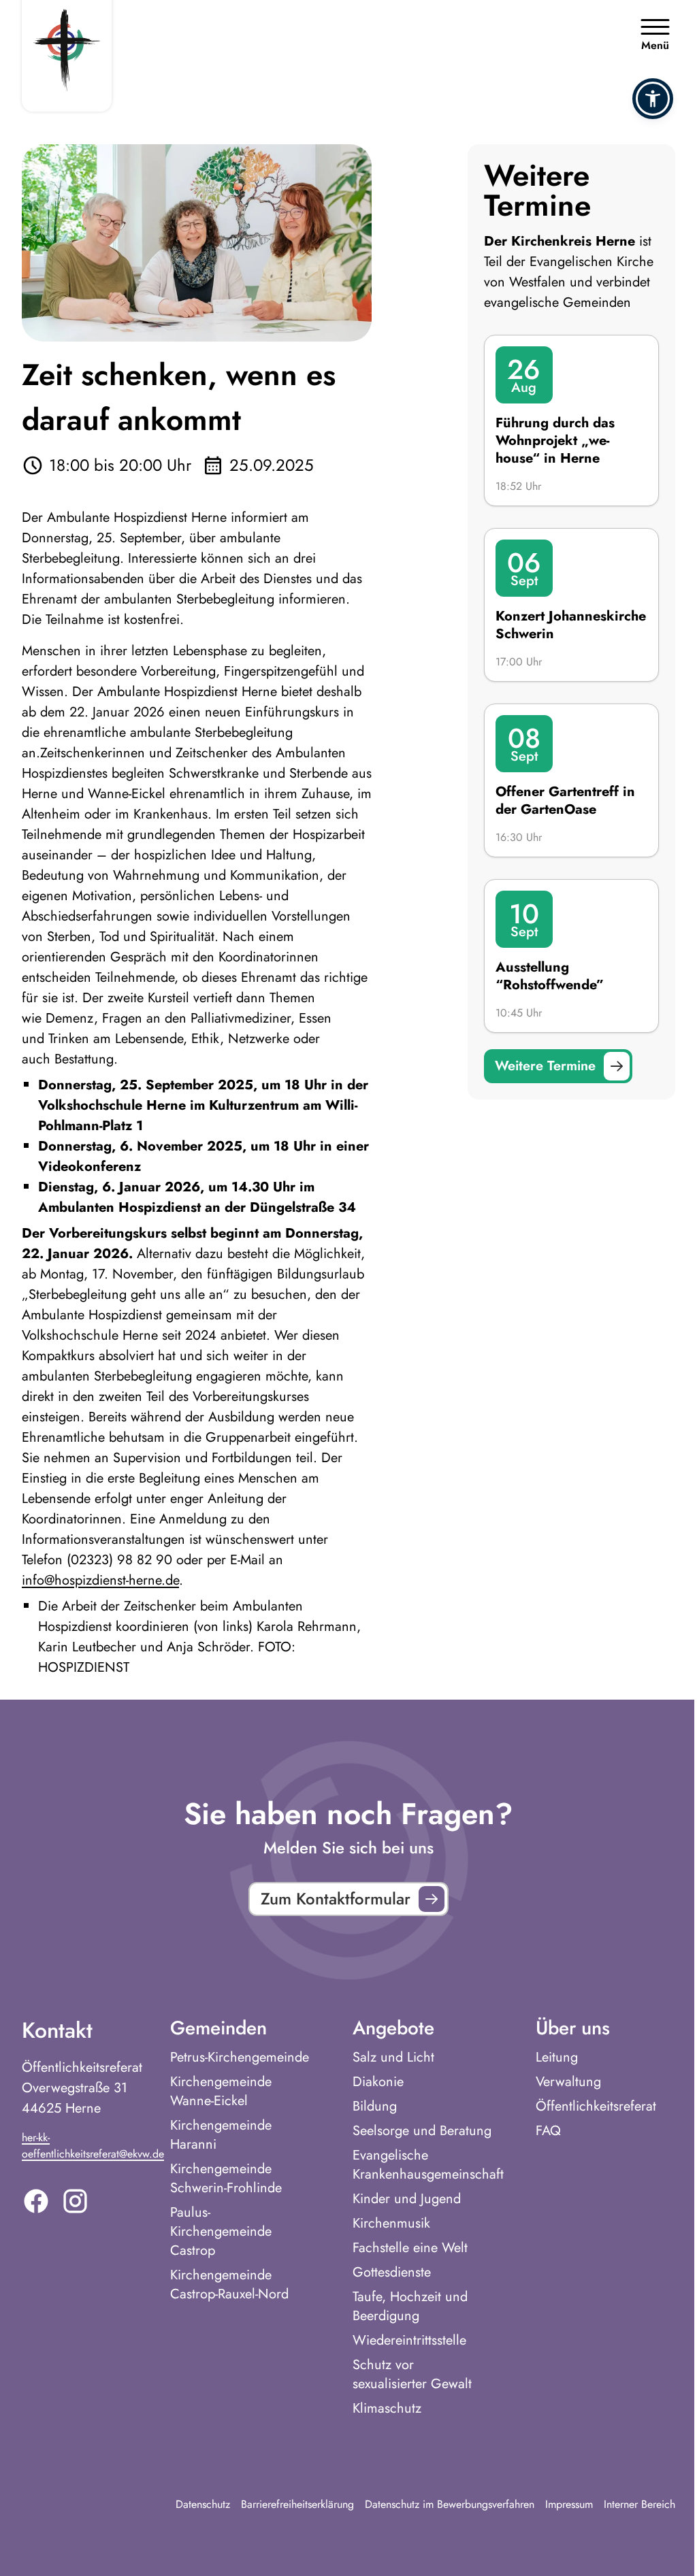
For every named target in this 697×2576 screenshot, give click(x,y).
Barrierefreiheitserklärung (297, 2504)
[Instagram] (75, 2201)
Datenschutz (203, 2504)
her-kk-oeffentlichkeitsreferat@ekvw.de (93, 2146)
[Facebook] (36, 2201)
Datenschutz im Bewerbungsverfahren (450, 2504)
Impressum (569, 2504)
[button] (653, 99)
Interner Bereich (639, 2504)
